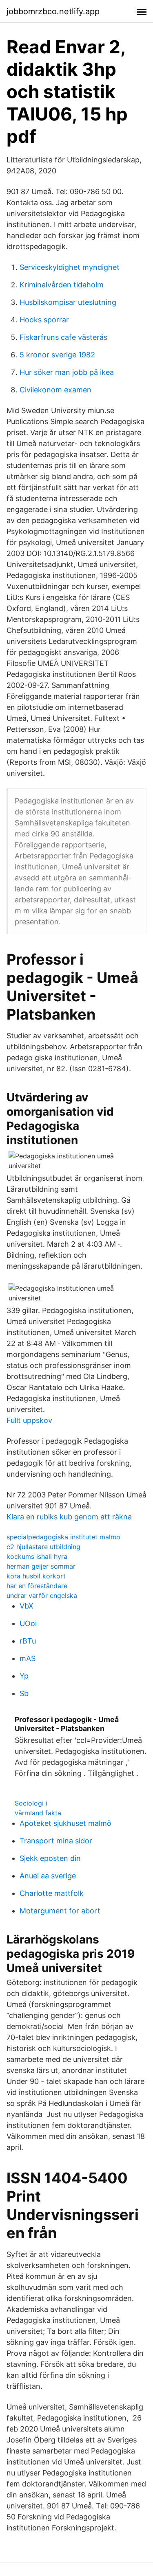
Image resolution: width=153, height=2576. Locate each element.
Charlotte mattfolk (52, 1893)
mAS (28, 1658)
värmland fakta (38, 1813)
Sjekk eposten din (50, 1858)
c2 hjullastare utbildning (43, 1547)
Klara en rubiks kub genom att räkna (69, 1517)
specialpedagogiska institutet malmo (63, 1537)
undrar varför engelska (42, 1596)
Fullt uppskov (29, 1420)
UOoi (28, 1623)
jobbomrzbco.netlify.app (53, 11)
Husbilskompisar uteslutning (68, 302)
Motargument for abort (60, 1911)
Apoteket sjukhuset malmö (65, 1823)
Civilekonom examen (55, 390)
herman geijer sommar (41, 1566)
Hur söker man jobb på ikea (67, 372)
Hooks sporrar (44, 320)
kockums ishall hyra (37, 1556)
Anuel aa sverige (48, 1876)
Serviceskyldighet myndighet (70, 267)
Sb (24, 1693)
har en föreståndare (37, 1586)
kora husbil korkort (36, 1576)
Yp (24, 1676)
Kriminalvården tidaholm (62, 285)
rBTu (28, 1641)
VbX (27, 1606)
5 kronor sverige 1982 (57, 355)
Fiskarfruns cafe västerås (63, 337)
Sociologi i (31, 1803)
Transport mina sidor (56, 1841)
